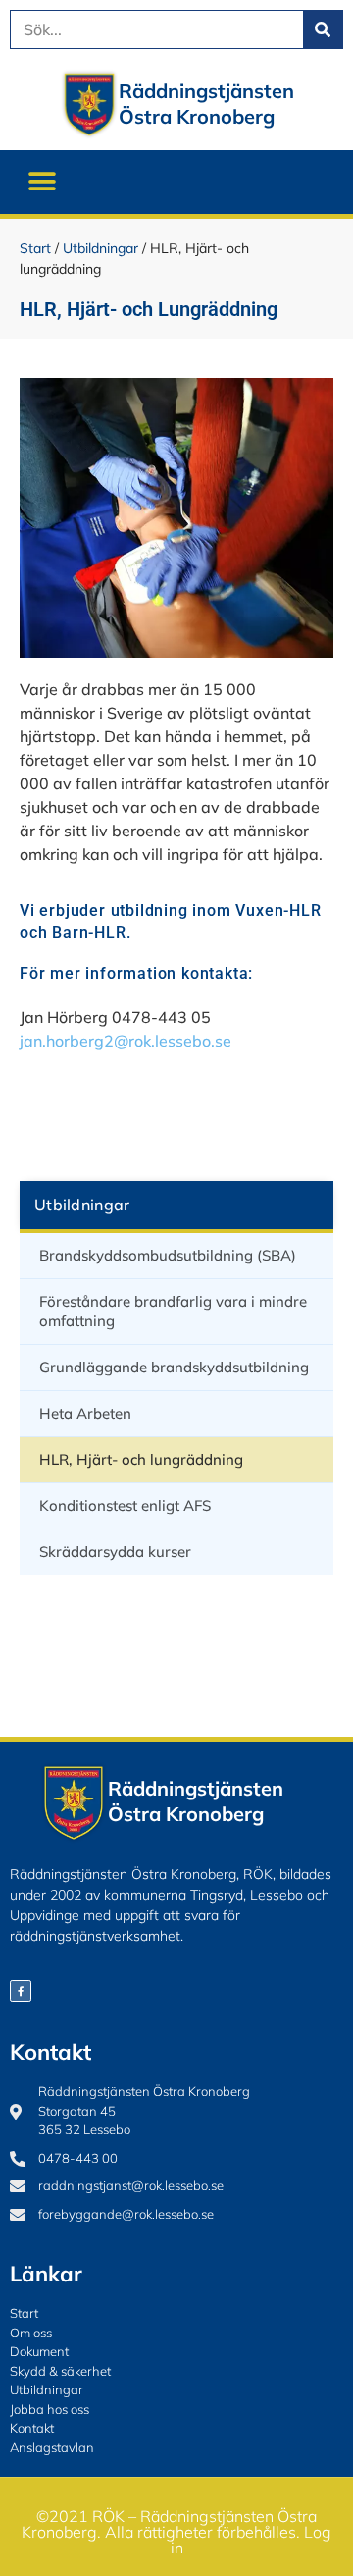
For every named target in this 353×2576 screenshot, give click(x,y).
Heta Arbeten (85, 1413)
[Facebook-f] (21, 1991)
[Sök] (323, 29)
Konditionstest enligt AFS (125, 1505)
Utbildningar (101, 248)
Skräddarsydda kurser (115, 1552)
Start (35, 248)
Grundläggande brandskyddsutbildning (174, 1367)
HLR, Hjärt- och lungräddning (141, 1459)
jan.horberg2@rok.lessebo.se (126, 1041)
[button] (42, 182)
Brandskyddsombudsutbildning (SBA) (168, 1255)
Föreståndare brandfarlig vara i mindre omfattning (173, 1311)
